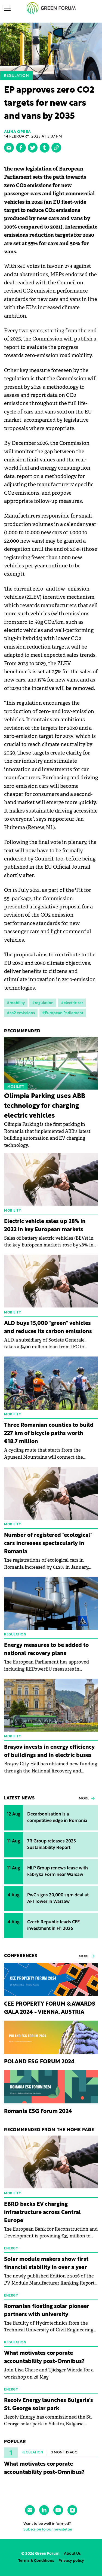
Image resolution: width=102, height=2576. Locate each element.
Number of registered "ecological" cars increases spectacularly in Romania (48, 1544)
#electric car (72, 1003)
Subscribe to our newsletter (48, 2530)
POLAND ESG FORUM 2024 (39, 2062)
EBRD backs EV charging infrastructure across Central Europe (42, 2213)
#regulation (43, 1003)
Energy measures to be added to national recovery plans (46, 1650)
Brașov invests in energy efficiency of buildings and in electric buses (49, 1751)
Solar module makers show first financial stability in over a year (46, 2264)
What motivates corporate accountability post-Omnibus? (44, 2358)
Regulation (16, 76)
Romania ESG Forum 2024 (38, 2112)
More (84, 1799)
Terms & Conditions (36, 2561)
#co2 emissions (21, 1013)
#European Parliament (63, 1013)
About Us (72, 2554)
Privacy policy (71, 2561)
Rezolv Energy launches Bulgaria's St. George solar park (49, 2405)
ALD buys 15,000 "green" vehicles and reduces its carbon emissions (48, 1328)
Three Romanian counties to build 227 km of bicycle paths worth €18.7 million (49, 1434)
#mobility (16, 1003)
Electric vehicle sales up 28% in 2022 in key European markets (45, 1226)
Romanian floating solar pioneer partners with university (47, 2311)
